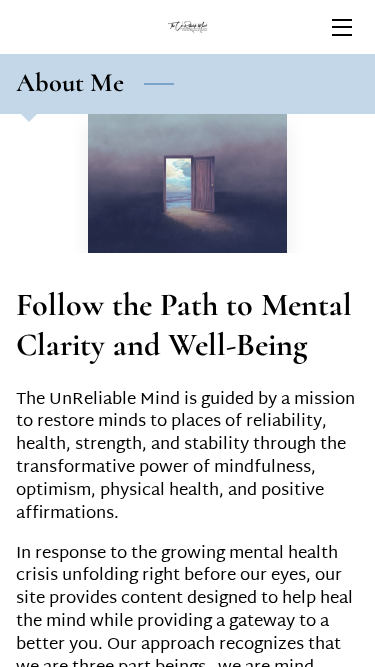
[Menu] (340, 27)
